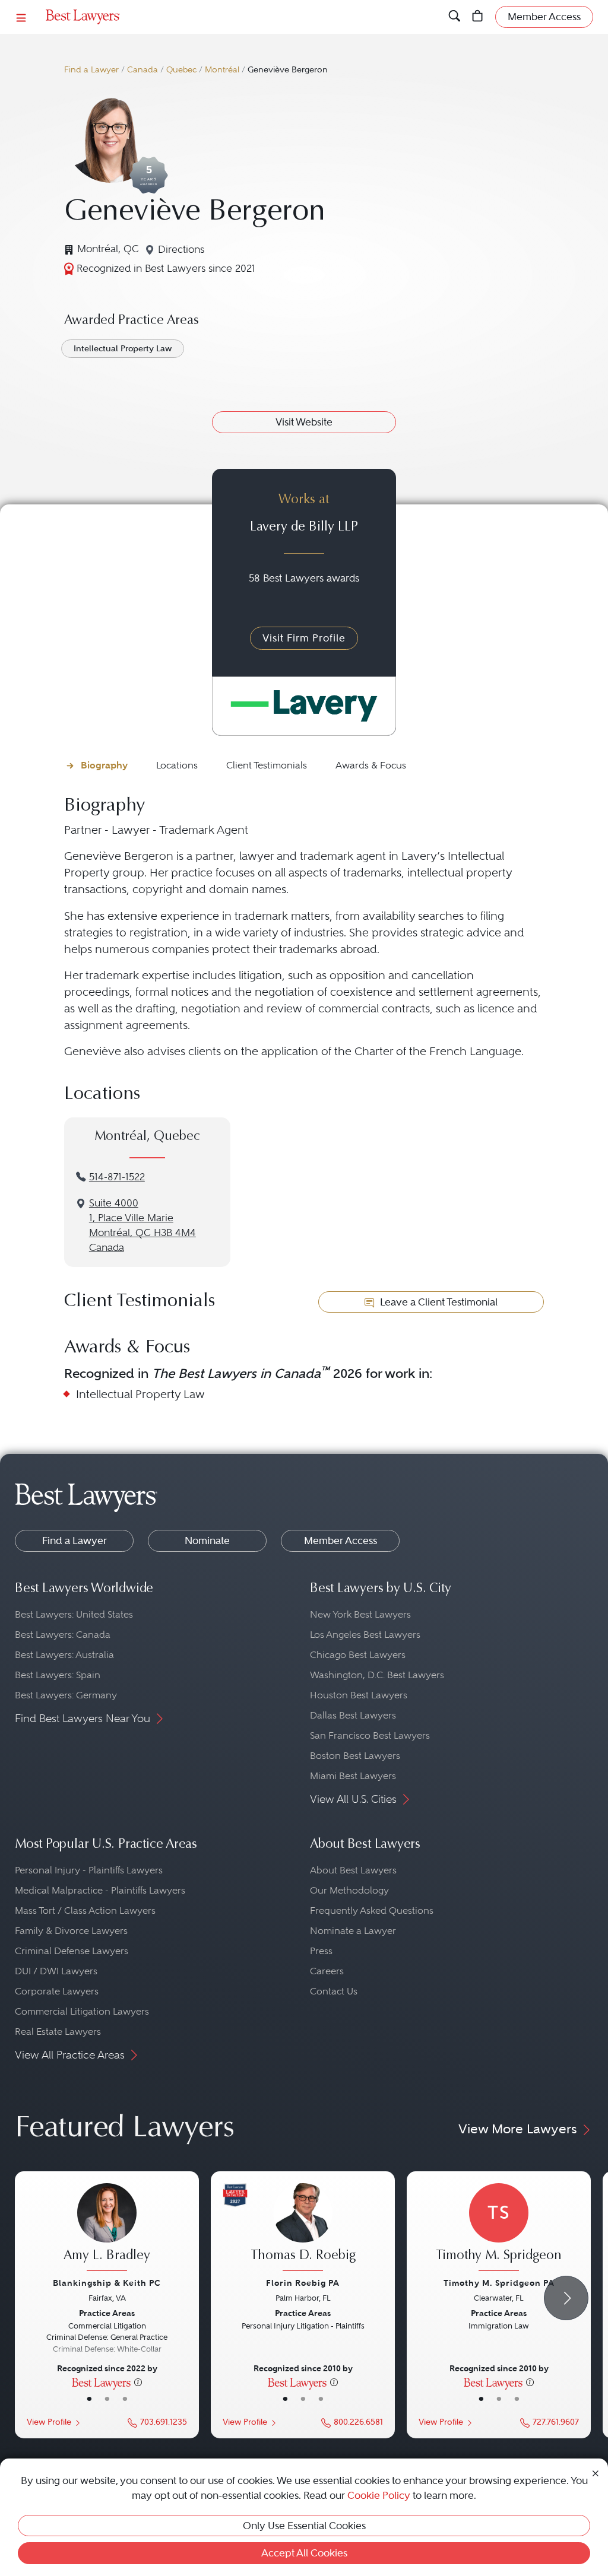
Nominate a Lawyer (353, 1931)
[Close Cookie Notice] (596, 2472)
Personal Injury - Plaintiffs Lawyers (89, 1870)
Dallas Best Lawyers (353, 1715)
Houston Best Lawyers (359, 1695)
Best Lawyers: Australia (64, 1655)
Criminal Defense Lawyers (72, 1951)
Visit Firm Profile (304, 638)
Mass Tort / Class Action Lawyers (85, 1910)
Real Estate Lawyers (58, 2032)
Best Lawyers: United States (74, 1614)
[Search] (455, 17)
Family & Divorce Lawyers (71, 1931)
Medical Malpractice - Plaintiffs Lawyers (100, 1890)
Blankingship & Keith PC (107, 2283)
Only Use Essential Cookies (304, 2526)
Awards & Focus (371, 765)
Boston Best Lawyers (355, 1756)
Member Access (341, 1540)
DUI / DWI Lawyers (56, 1971)
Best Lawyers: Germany (66, 1695)
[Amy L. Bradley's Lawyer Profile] (107, 2229)
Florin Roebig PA (303, 2283)
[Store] (478, 17)
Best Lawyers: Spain (58, 1675)
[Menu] (21, 17)
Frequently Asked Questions (372, 1910)
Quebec (181, 70)
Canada (142, 70)
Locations (177, 765)
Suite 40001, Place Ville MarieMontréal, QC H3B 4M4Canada (142, 1225)
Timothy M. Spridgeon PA (499, 2283)
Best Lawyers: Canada (63, 1635)
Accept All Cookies (304, 2553)
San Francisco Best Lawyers (370, 1735)
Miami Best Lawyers (353, 1776)
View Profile (49, 2422)
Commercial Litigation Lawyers (82, 2011)
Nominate (207, 1540)
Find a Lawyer (91, 70)
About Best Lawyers (353, 1870)
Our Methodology (349, 1890)
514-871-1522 (117, 1177)
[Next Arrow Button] (566, 2298)
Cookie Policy (379, 2495)
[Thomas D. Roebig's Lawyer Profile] (303, 2229)
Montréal (222, 70)
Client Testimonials (267, 765)
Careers (327, 1971)
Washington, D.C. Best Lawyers (377, 1675)
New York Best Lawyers (360, 1614)
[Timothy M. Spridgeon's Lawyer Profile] (499, 2229)
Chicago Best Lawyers (358, 1655)
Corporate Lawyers (57, 1991)
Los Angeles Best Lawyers (365, 1635)
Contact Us (334, 1991)
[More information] (138, 2382)
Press (321, 1951)
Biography (104, 765)
